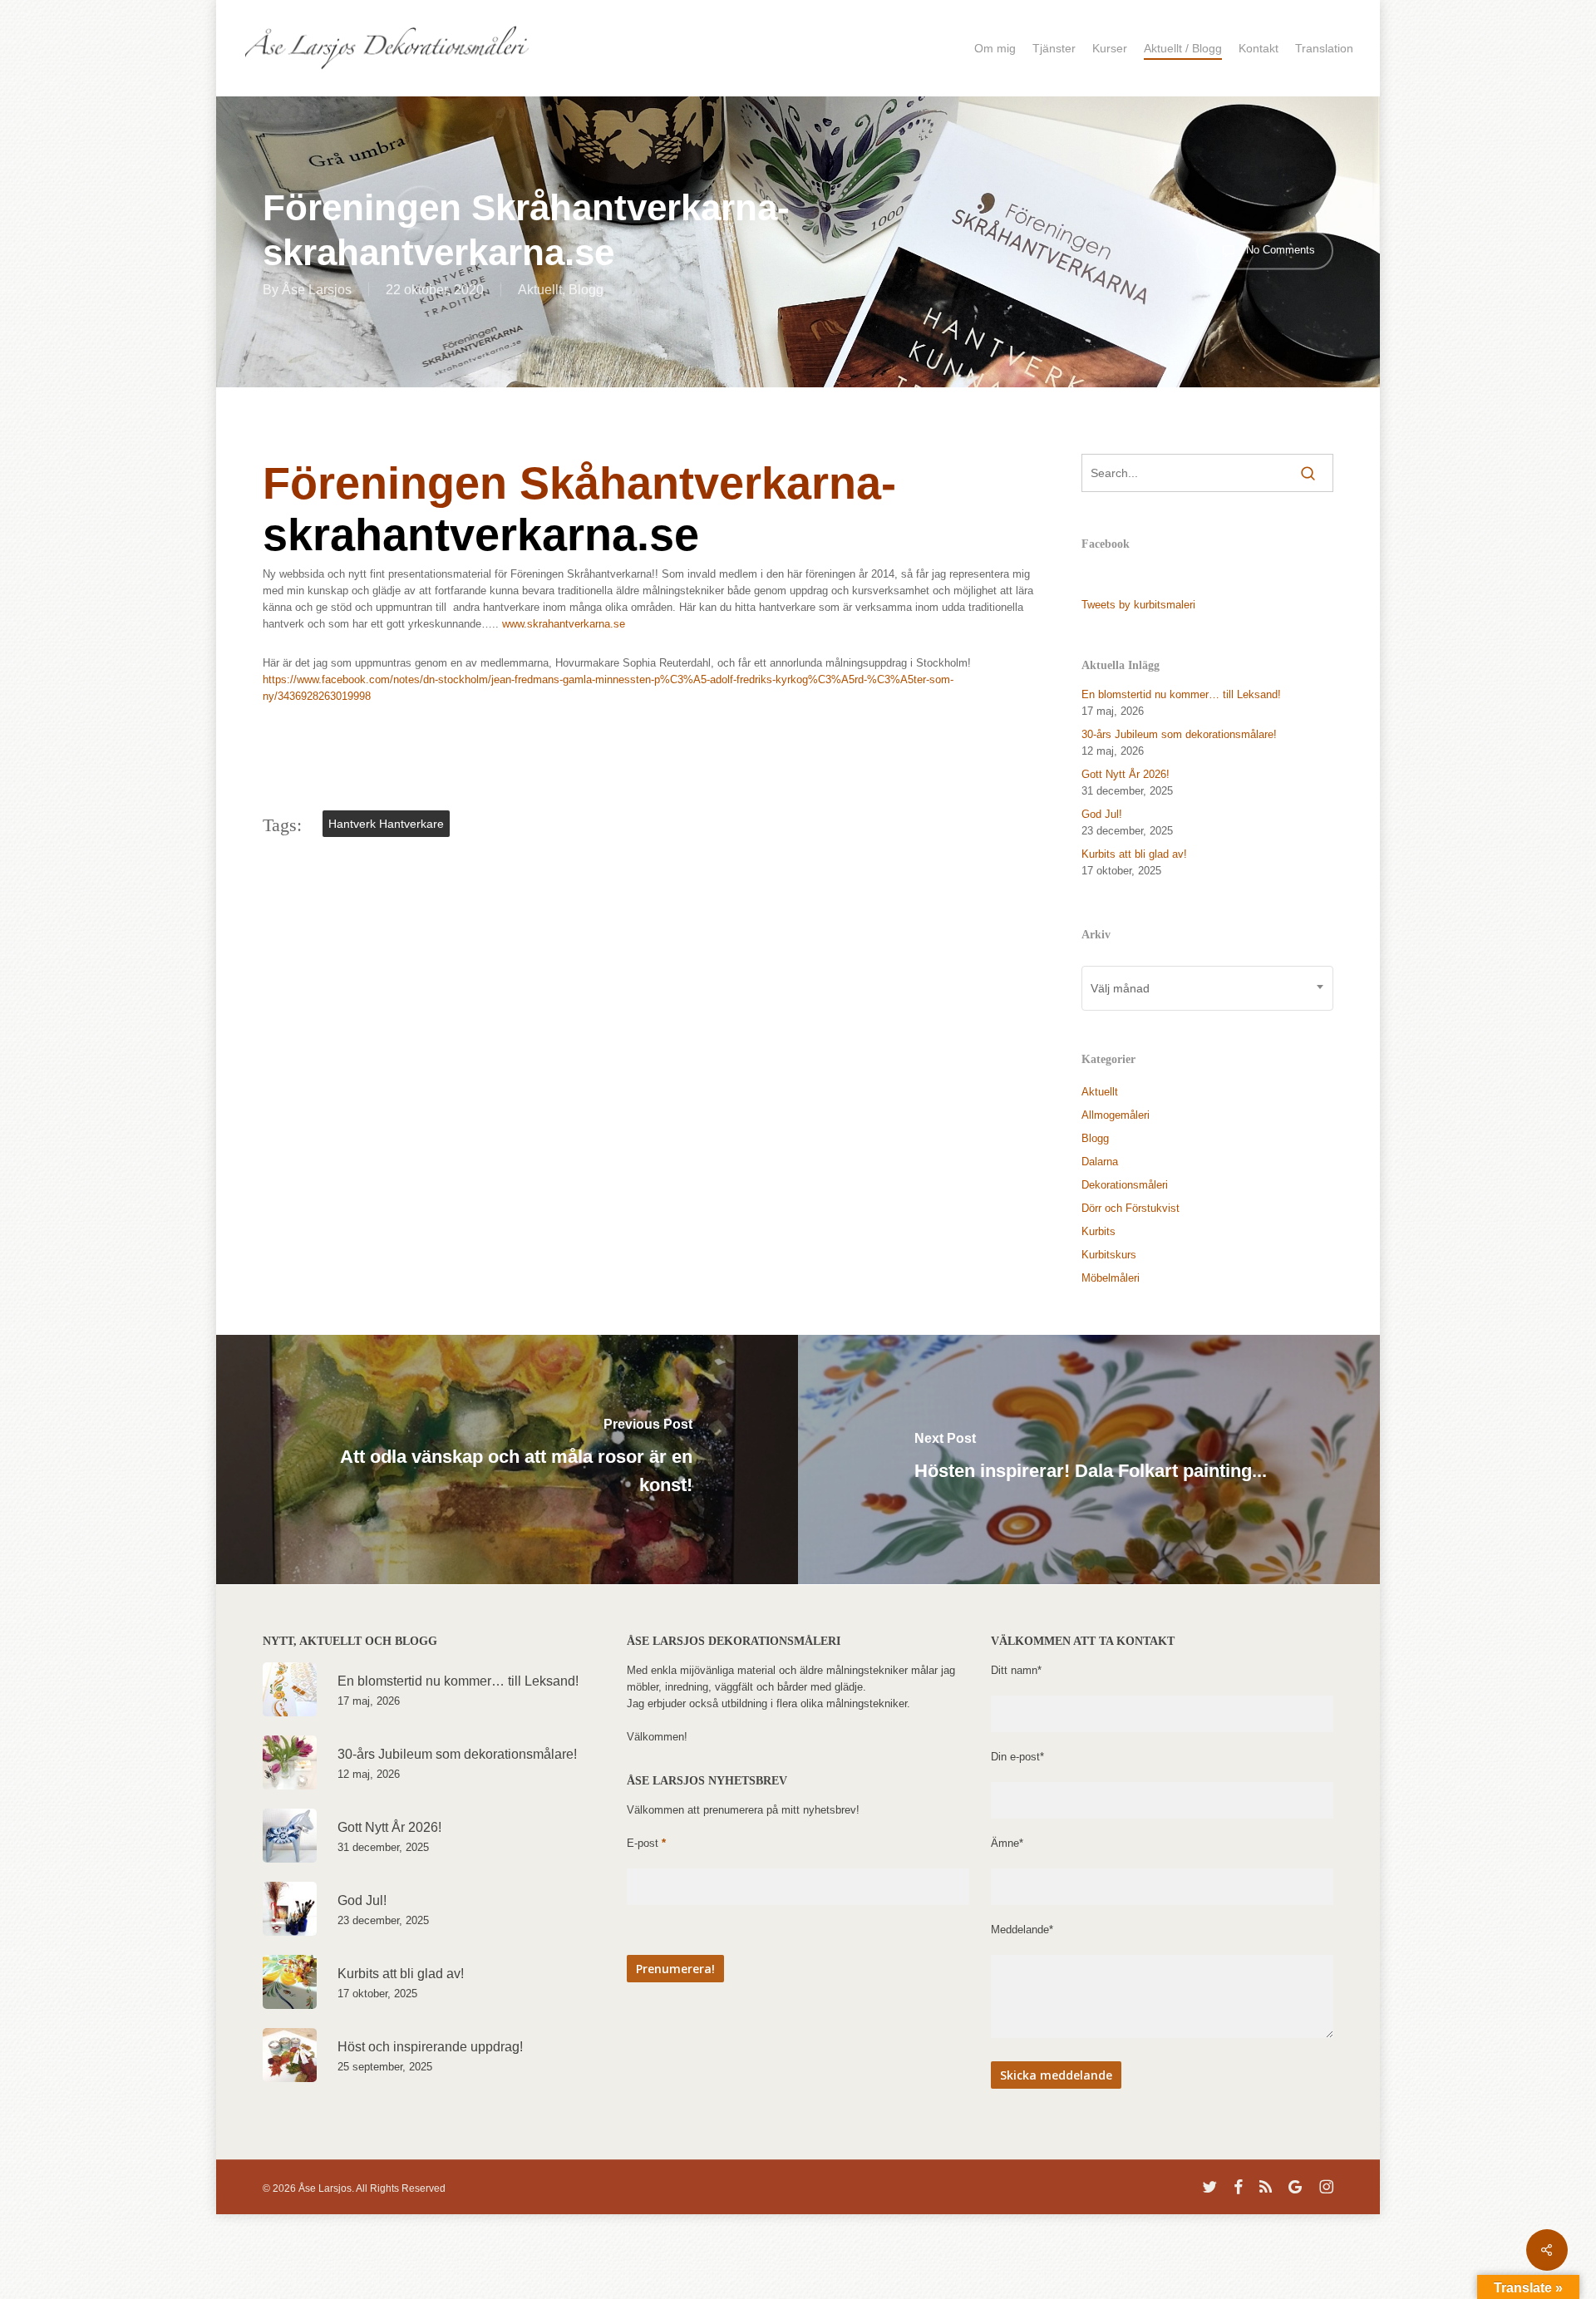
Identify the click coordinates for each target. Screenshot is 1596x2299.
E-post (646, 1843)
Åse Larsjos (317, 290)
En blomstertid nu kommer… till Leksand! (1181, 694)
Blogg (586, 290)
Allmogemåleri (1116, 1115)
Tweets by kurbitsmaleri (1138, 605)
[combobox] (1207, 988)
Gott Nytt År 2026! (1126, 774)
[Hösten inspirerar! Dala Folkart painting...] (1091, 1460)
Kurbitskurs (1109, 1255)
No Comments (1279, 249)
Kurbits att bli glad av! (1134, 854)
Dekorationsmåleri (1125, 1185)
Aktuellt (540, 290)
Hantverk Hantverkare (386, 824)
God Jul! (1102, 814)
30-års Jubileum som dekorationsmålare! (1179, 734)
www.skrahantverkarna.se (564, 624)
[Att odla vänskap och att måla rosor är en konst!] (505, 1460)
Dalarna (1100, 1162)
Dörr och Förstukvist (1130, 1208)
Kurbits (1098, 1231)
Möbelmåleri (1111, 1278)
